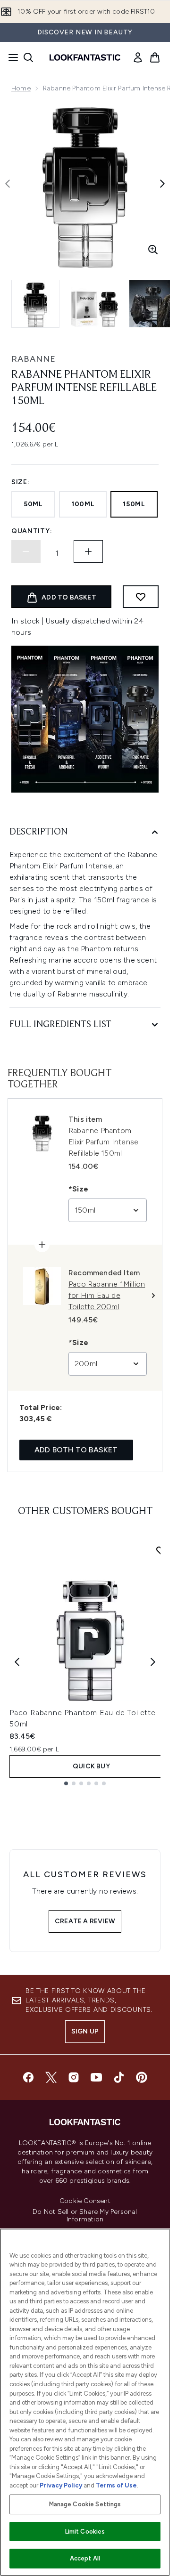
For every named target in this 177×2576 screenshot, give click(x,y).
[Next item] (153, 1662)
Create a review (85, 1921)
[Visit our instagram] (74, 2077)
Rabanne (34, 359)
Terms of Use (116, 2485)
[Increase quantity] (88, 551)
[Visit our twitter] (51, 2077)
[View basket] (155, 57)
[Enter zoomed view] (153, 250)
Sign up (85, 2031)
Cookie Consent (85, 2201)
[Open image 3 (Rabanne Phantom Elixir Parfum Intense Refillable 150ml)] (153, 304)
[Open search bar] (28, 57)
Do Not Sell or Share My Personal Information (85, 2216)
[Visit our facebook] (28, 2077)
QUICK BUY (91, 1766)
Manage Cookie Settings (85, 2504)
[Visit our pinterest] (142, 2077)
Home (21, 88)
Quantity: (32, 531)
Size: (21, 482)
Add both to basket (76, 1450)
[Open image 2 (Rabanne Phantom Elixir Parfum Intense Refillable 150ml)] (94, 304)
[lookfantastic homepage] (85, 57)
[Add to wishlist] (141, 597)
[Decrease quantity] (26, 551)
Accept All (85, 2558)
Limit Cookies (85, 2531)
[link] (138, 57)
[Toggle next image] (162, 184)
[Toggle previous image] (8, 184)
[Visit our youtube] (96, 2077)
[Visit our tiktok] (119, 2077)
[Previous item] (17, 1662)
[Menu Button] (10, 57)
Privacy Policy (61, 2485)
